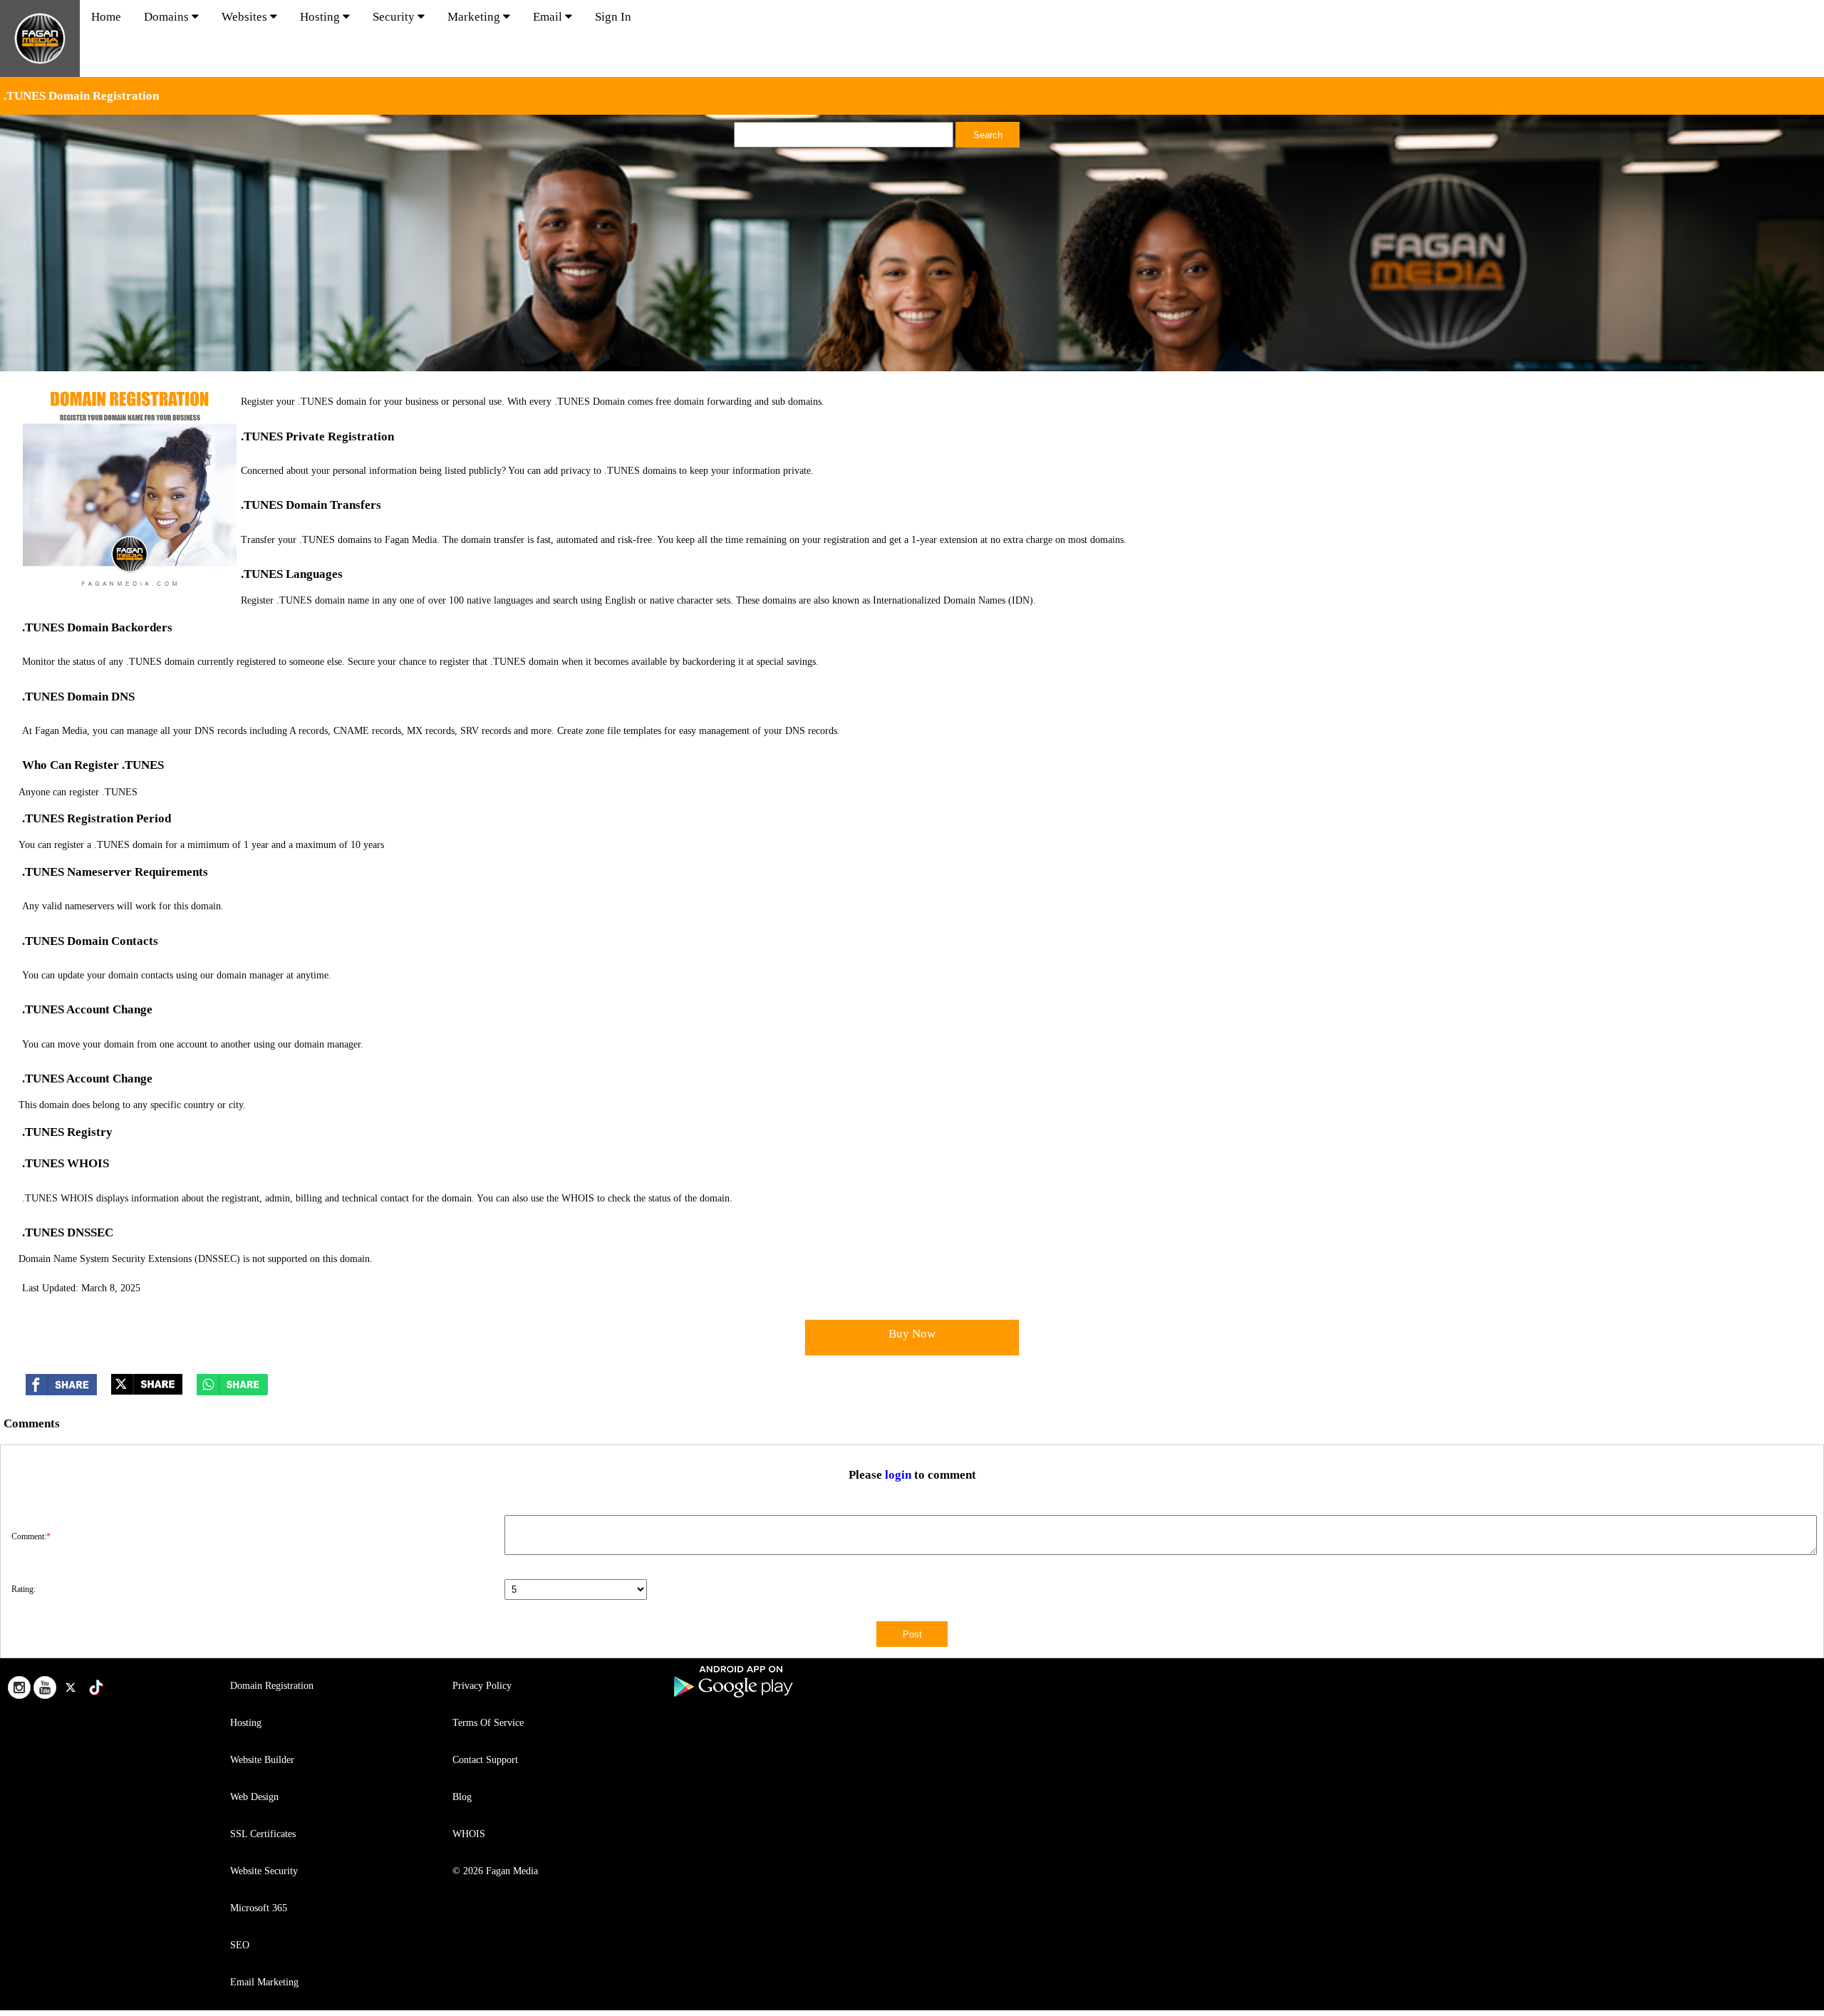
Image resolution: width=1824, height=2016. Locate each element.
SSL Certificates (263, 1834)
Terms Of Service (488, 1723)
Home (106, 17)
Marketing (475, 17)
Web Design (254, 1797)
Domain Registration (272, 1686)
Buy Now (912, 1334)
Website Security (264, 1871)
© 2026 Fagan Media (495, 1871)
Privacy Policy (482, 1686)
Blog (462, 1797)
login (898, 1475)
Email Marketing (264, 1982)
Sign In (613, 17)
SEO (240, 1945)
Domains (168, 17)
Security (395, 17)
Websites (246, 17)
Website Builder (262, 1760)
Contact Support (485, 1760)
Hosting (321, 17)
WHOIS (469, 1834)
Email (549, 17)
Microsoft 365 (259, 1908)
